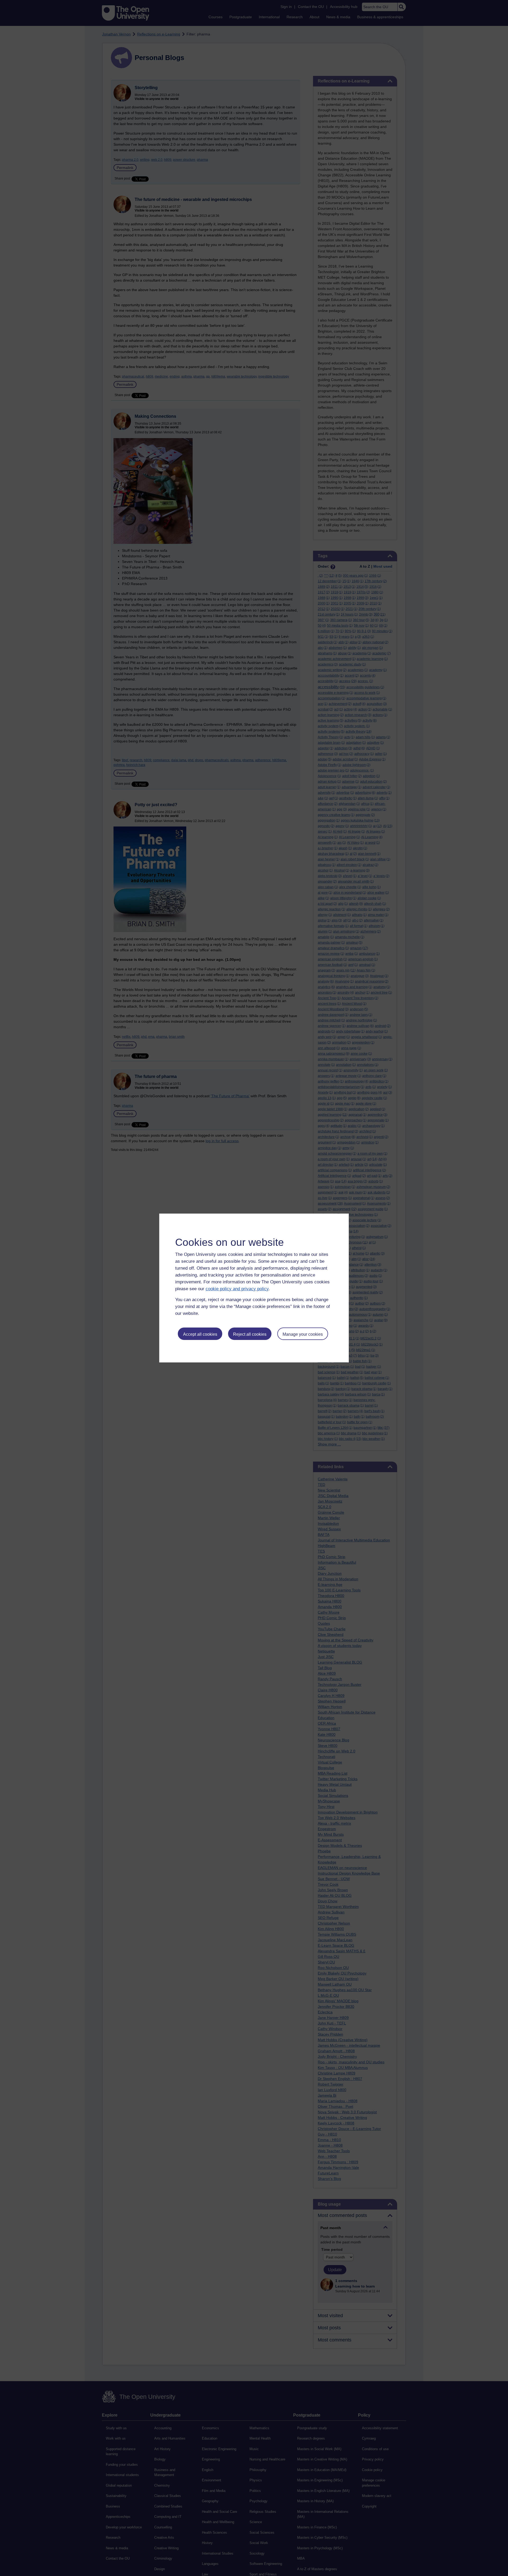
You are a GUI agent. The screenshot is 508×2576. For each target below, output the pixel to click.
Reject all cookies (250, 1334)
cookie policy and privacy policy (237, 1289)
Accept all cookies (200, 1334)
